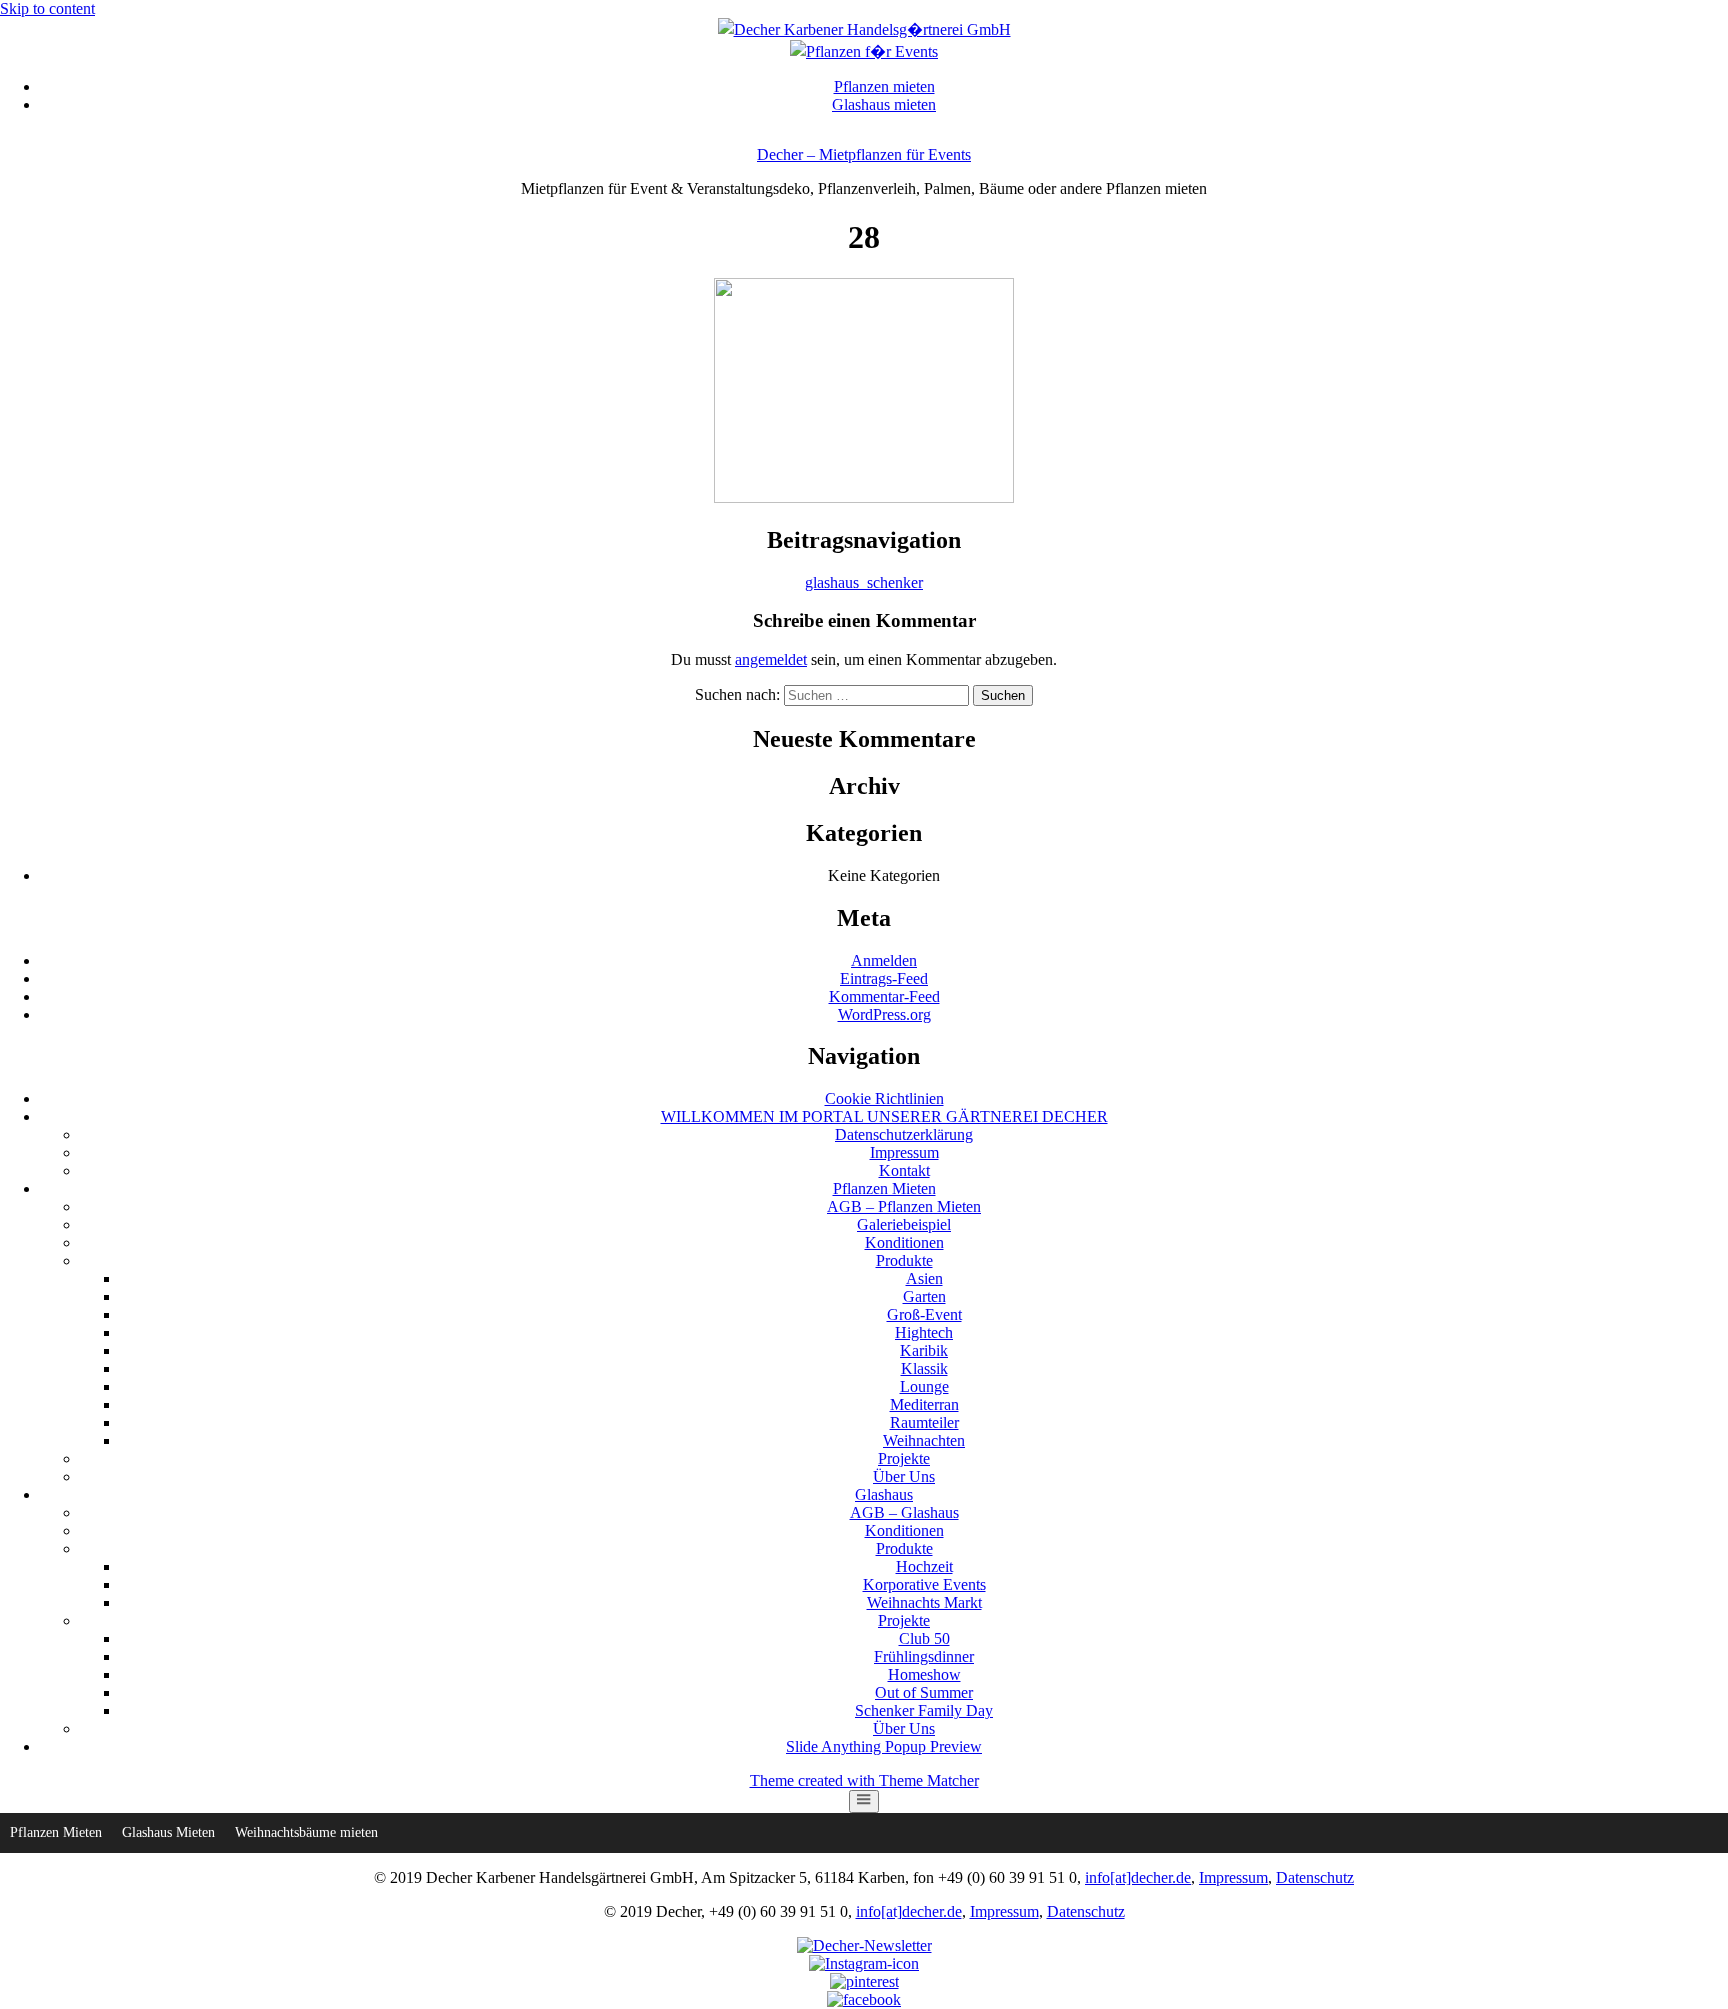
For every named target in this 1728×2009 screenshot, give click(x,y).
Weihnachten (924, 1440)
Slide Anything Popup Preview (884, 1746)
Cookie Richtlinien (884, 1098)
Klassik (924, 1368)
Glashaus (884, 1494)
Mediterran (924, 1404)
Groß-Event (924, 1314)
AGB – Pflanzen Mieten (904, 1206)
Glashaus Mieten (168, 1832)
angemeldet (771, 659)
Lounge (924, 1386)
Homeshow (924, 1674)
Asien (924, 1278)
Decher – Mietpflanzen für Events (864, 154)
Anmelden (884, 960)
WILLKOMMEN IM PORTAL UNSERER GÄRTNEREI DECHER (884, 1116)
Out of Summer (924, 1692)
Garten (924, 1296)
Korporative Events (924, 1584)
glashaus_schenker (864, 582)
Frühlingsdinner (924, 1656)
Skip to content (47, 8)
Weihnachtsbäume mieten (306, 1832)
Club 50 (924, 1638)
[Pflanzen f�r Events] (864, 51)
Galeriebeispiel (904, 1224)
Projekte (904, 1458)
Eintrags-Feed (884, 978)
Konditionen (904, 1242)
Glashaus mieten (884, 104)
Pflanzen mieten (884, 86)
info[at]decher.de (1138, 1877)
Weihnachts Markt (924, 1602)
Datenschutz (1315, 1877)
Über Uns (904, 1476)
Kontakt (904, 1170)
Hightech (924, 1332)
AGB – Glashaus (904, 1512)
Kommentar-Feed (884, 996)
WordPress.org (884, 1014)
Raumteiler (924, 1422)
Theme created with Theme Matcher (864, 1780)
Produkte (904, 1260)
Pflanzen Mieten (884, 1188)
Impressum (904, 1152)
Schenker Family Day (924, 1710)
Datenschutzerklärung (904, 1134)
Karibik (924, 1350)
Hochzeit (924, 1566)
